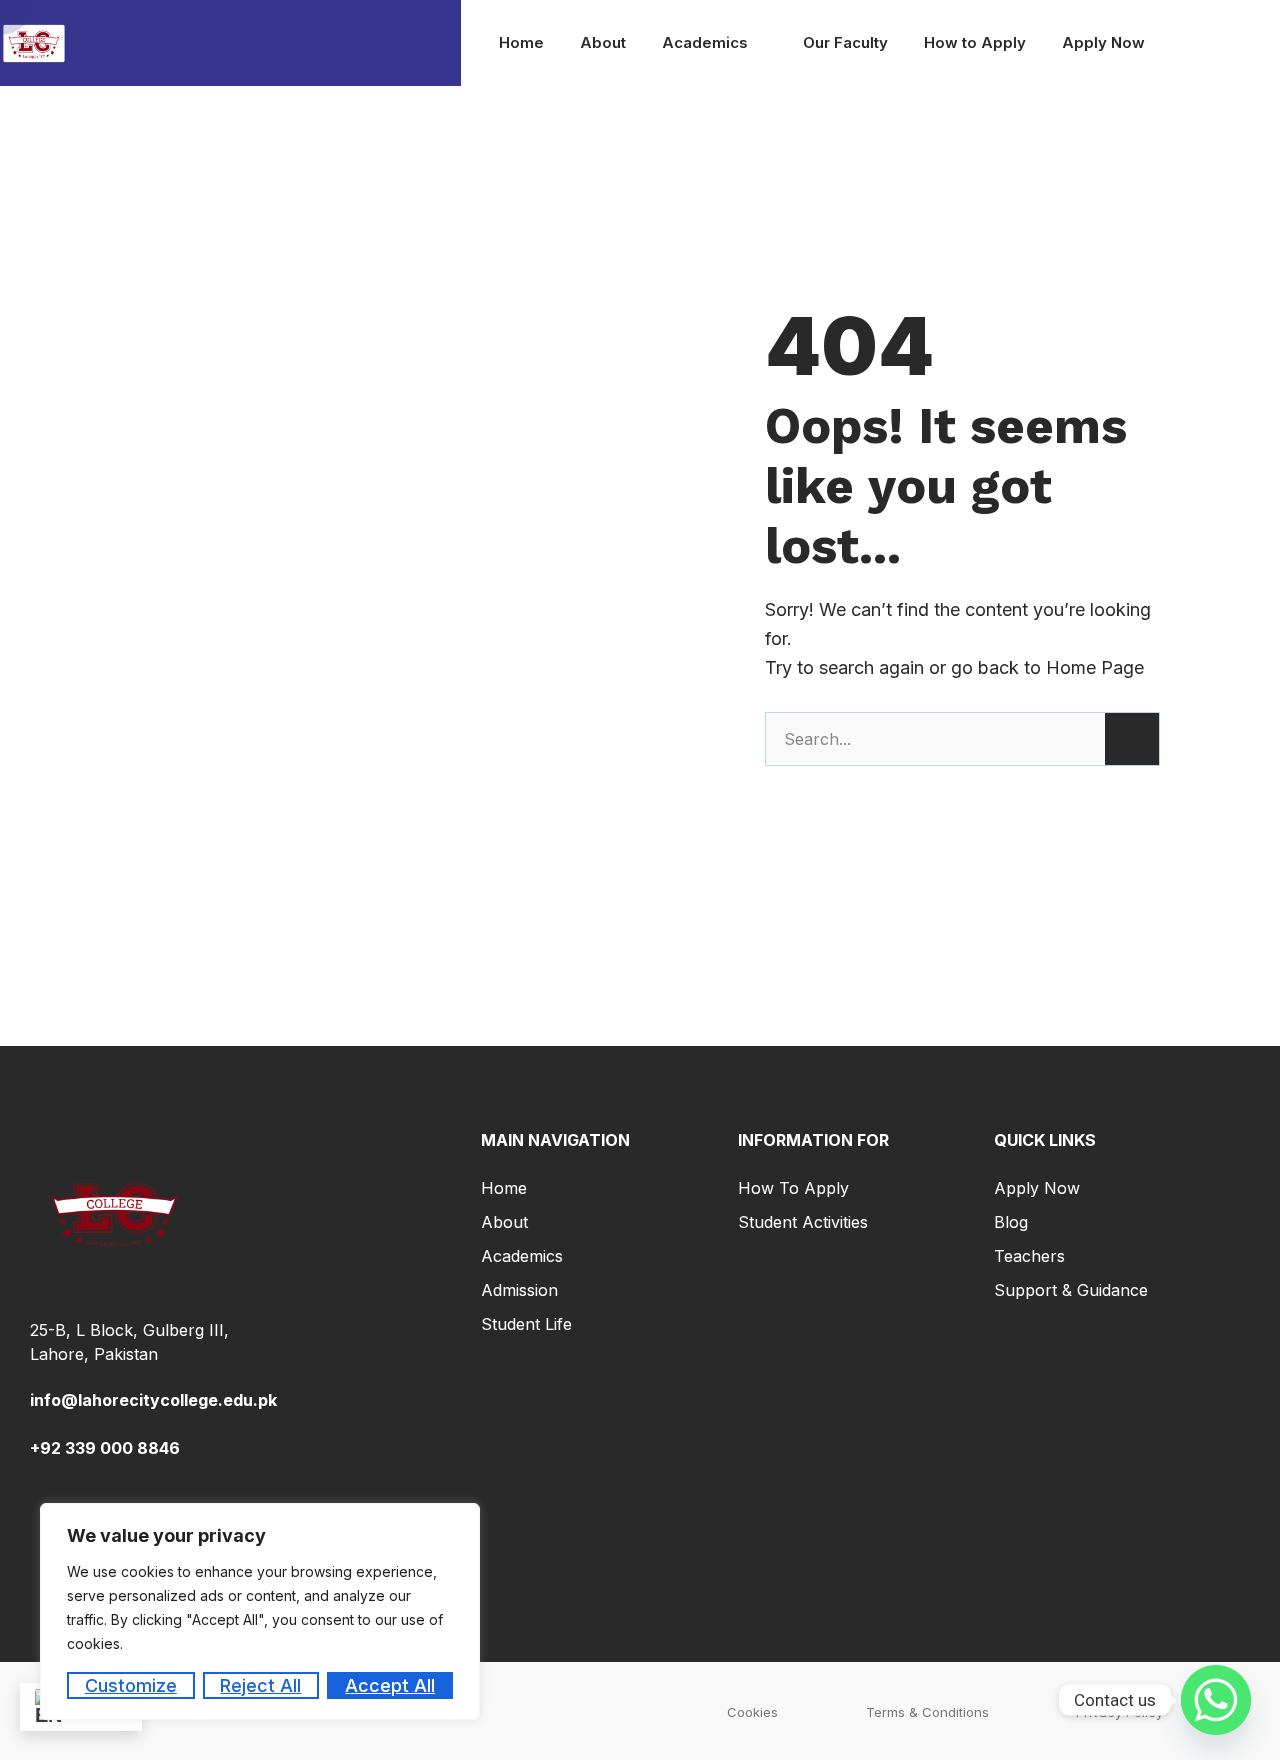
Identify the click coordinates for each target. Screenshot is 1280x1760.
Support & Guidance (1071, 1290)
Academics (705, 42)
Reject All (260, 1685)
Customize (131, 1685)
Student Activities (803, 1222)
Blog (1011, 1222)
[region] (260, 1611)
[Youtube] (684, 1557)
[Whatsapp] (1216, 1700)
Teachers (1029, 1256)
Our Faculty (845, 42)
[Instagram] (772, 1557)
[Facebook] (507, 1557)
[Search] (1132, 739)
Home (521, 42)
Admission (519, 1290)
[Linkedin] (596, 1557)
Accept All (390, 1685)
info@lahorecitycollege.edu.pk (153, 1400)
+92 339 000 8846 (105, 1448)
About (603, 42)
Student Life (526, 1324)
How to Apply (975, 42)
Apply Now (1103, 42)
